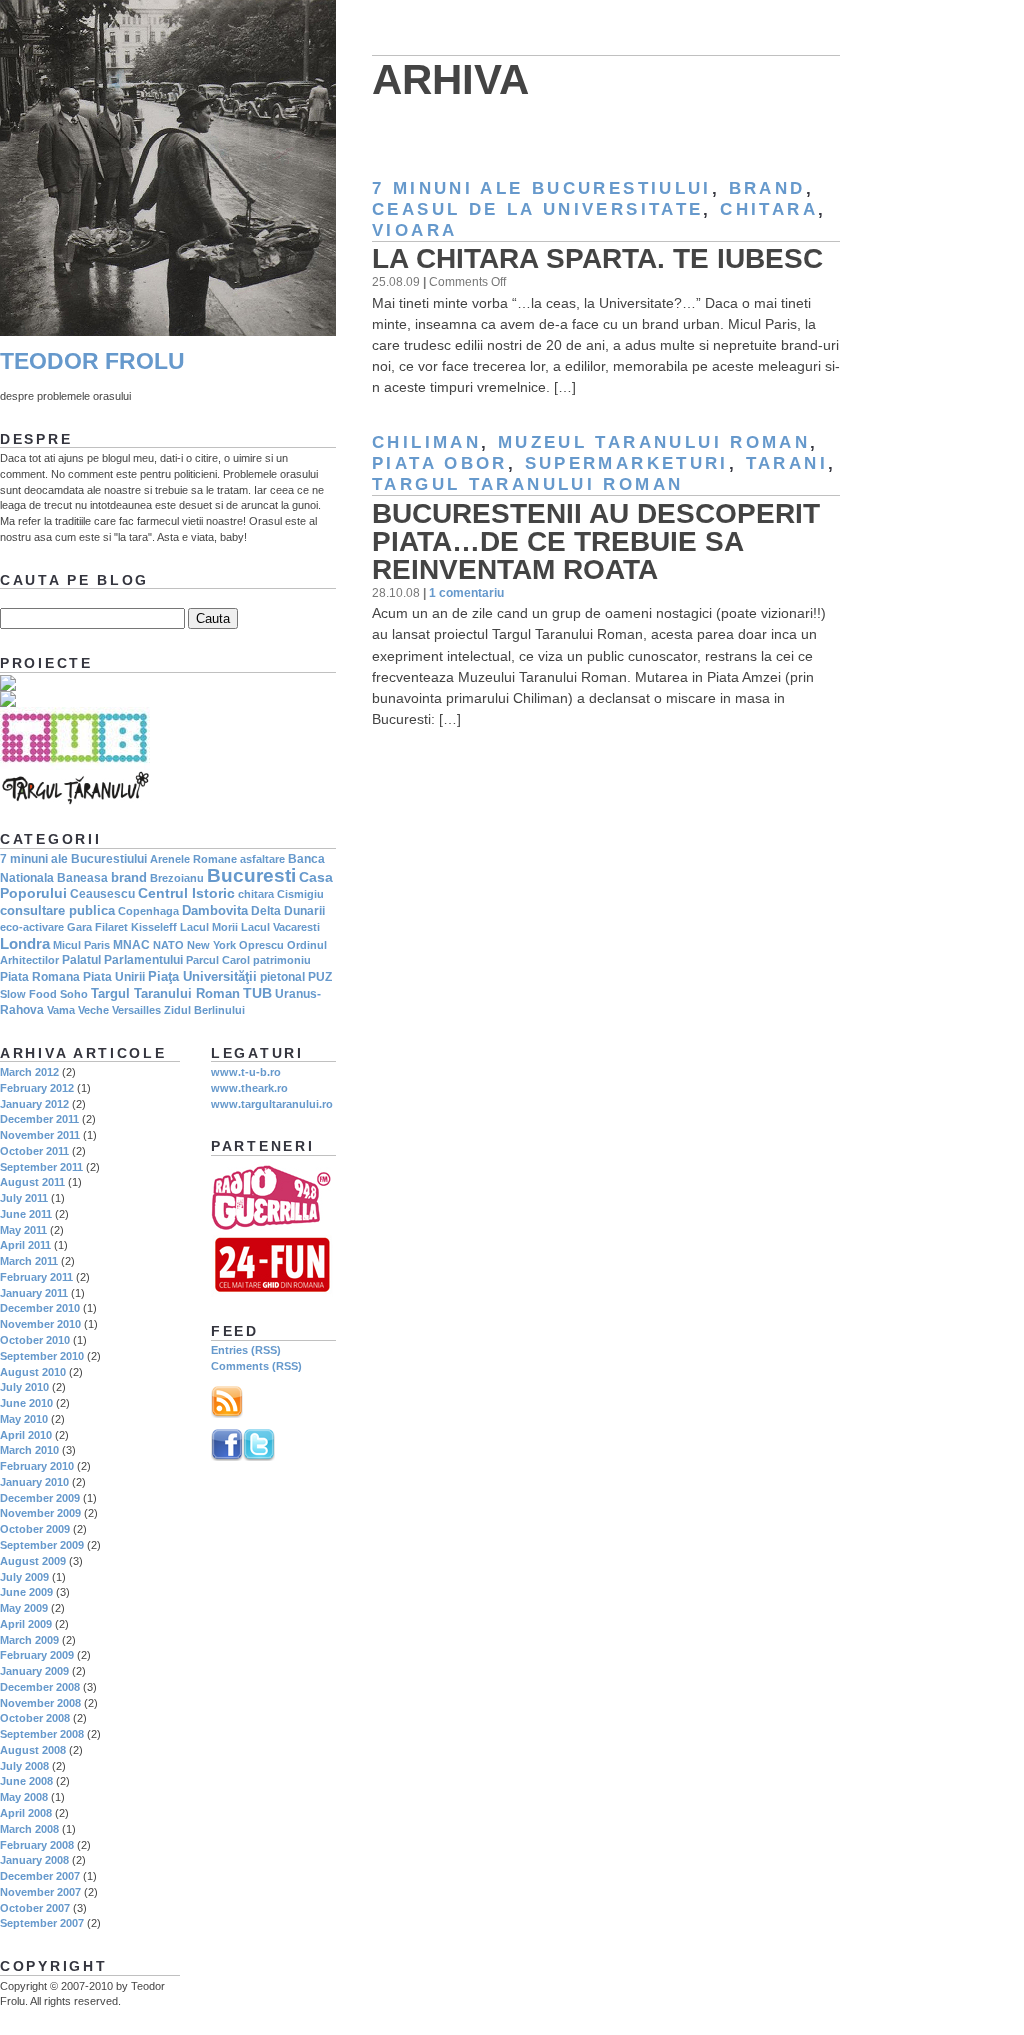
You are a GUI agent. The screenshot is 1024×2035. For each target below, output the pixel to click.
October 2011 (34, 1151)
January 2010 (34, 1482)
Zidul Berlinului (204, 1010)
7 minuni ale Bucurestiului (542, 188)
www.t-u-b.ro (246, 1072)
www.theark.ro (249, 1088)
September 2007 (42, 1923)
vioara (414, 230)
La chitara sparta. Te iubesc (597, 258)
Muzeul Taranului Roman (654, 442)
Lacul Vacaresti (280, 927)
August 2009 (33, 1561)
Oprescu (261, 945)
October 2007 (35, 1908)
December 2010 (40, 1308)
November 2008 (40, 1703)
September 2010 (42, 1356)
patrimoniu (282, 960)
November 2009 (40, 1513)
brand (767, 188)
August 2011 (32, 1182)
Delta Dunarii (288, 911)
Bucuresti (251, 875)
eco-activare (32, 927)
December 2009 (40, 1498)
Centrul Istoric (186, 893)
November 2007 (40, 1892)
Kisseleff (154, 927)
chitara (769, 209)
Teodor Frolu (92, 361)
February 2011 (36, 1277)
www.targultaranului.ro (272, 1104)
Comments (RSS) (256, 1366)
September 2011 (41, 1167)
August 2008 (33, 1750)
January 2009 (34, 1671)
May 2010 (24, 1419)
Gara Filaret (97, 927)
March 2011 (29, 1261)
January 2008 (34, 1860)
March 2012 (29, 1072)
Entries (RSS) (246, 1350)
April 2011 (25, 1245)
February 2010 (37, 1466)
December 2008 (40, 1687)
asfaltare (262, 859)
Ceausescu (102, 894)
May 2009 (24, 1608)
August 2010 (33, 1372)
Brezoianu (177, 878)
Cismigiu (300, 894)
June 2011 (26, 1214)
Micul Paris (81, 945)
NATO (168, 945)
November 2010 (40, 1324)
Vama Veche (78, 1010)
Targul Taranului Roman (527, 484)
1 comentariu (466, 592)
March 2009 (29, 1640)
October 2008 (35, 1718)
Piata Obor (440, 463)
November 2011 (40, 1135)
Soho (74, 994)
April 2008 (26, 1813)
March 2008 (29, 1829)
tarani (787, 463)
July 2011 (24, 1198)
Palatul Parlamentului (122, 960)
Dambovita (215, 910)
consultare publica (57, 910)
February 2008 (37, 1845)
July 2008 (24, 1766)
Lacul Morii (209, 927)
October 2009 (35, 1529)
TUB (257, 993)
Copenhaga (148, 911)
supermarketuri (627, 463)
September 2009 (42, 1545)
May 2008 (24, 1797)
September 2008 (42, 1734)
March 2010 (29, 1450)
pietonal (282, 977)
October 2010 (35, 1340)
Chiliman (426, 442)
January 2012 (34, 1104)
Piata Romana (40, 977)
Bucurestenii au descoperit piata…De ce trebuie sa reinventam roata (596, 541)
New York (211, 945)
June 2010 (26, 1403)
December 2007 (40, 1876)
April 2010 (26, 1435)
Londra (25, 943)
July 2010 (24, 1387)
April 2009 (26, 1624)
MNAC (131, 945)
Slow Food (28, 994)
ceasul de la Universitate (537, 209)
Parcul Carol (218, 960)
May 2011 (23, 1230)
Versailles (136, 1010)
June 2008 (26, 1781)
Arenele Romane (193, 859)
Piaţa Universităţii (202, 976)
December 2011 (39, 1119)
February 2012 (37, 1088)
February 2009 (37, 1655)
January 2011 (34, 1293)
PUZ (320, 977)
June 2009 (26, 1592)
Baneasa (82, 878)
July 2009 (24, 1577)
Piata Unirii (114, 977)
